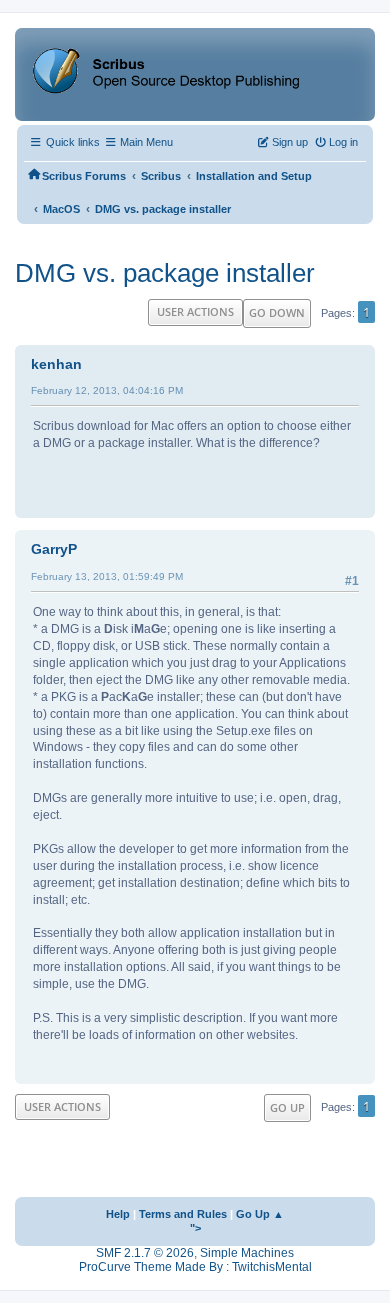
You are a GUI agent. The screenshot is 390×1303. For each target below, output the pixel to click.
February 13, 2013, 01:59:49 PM (107, 576)
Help (118, 1214)
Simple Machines (247, 1253)
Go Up (287, 1107)
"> (195, 1228)
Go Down (277, 312)
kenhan (56, 364)
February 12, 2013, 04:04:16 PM (107, 390)
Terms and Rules (183, 1214)
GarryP (54, 549)
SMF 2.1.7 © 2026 (145, 1253)
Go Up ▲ (260, 1214)
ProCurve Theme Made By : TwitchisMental (195, 1267)
